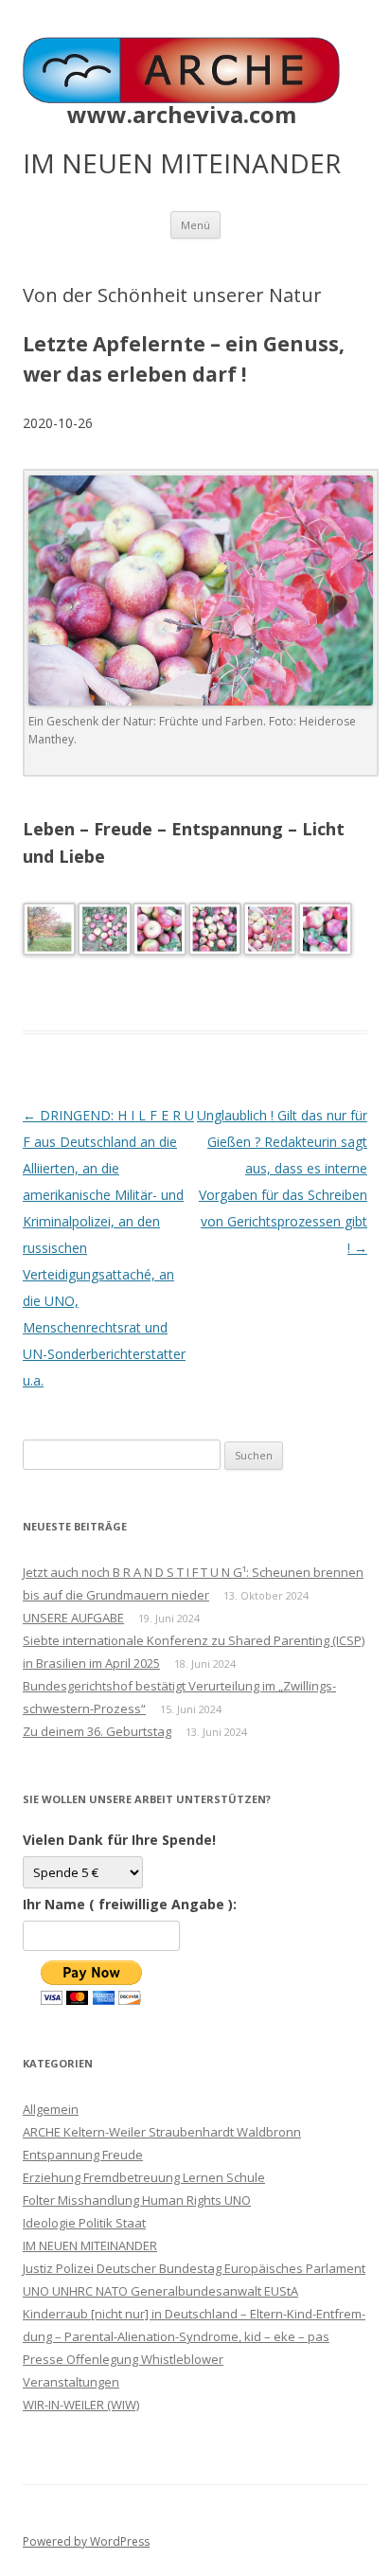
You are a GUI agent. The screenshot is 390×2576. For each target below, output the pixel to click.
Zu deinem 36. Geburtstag (97, 1731)
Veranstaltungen (71, 2382)
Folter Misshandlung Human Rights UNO (137, 2200)
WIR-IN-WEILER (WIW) (81, 2405)
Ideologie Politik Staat (84, 2223)
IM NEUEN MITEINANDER (90, 2245)
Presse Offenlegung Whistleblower (123, 2359)
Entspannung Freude (83, 2155)
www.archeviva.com (182, 115)
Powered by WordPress (86, 2541)
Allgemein (51, 2109)
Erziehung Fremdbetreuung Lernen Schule (144, 2177)
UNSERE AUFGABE (73, 1618)
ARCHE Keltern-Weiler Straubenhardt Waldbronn (162, 2132)
